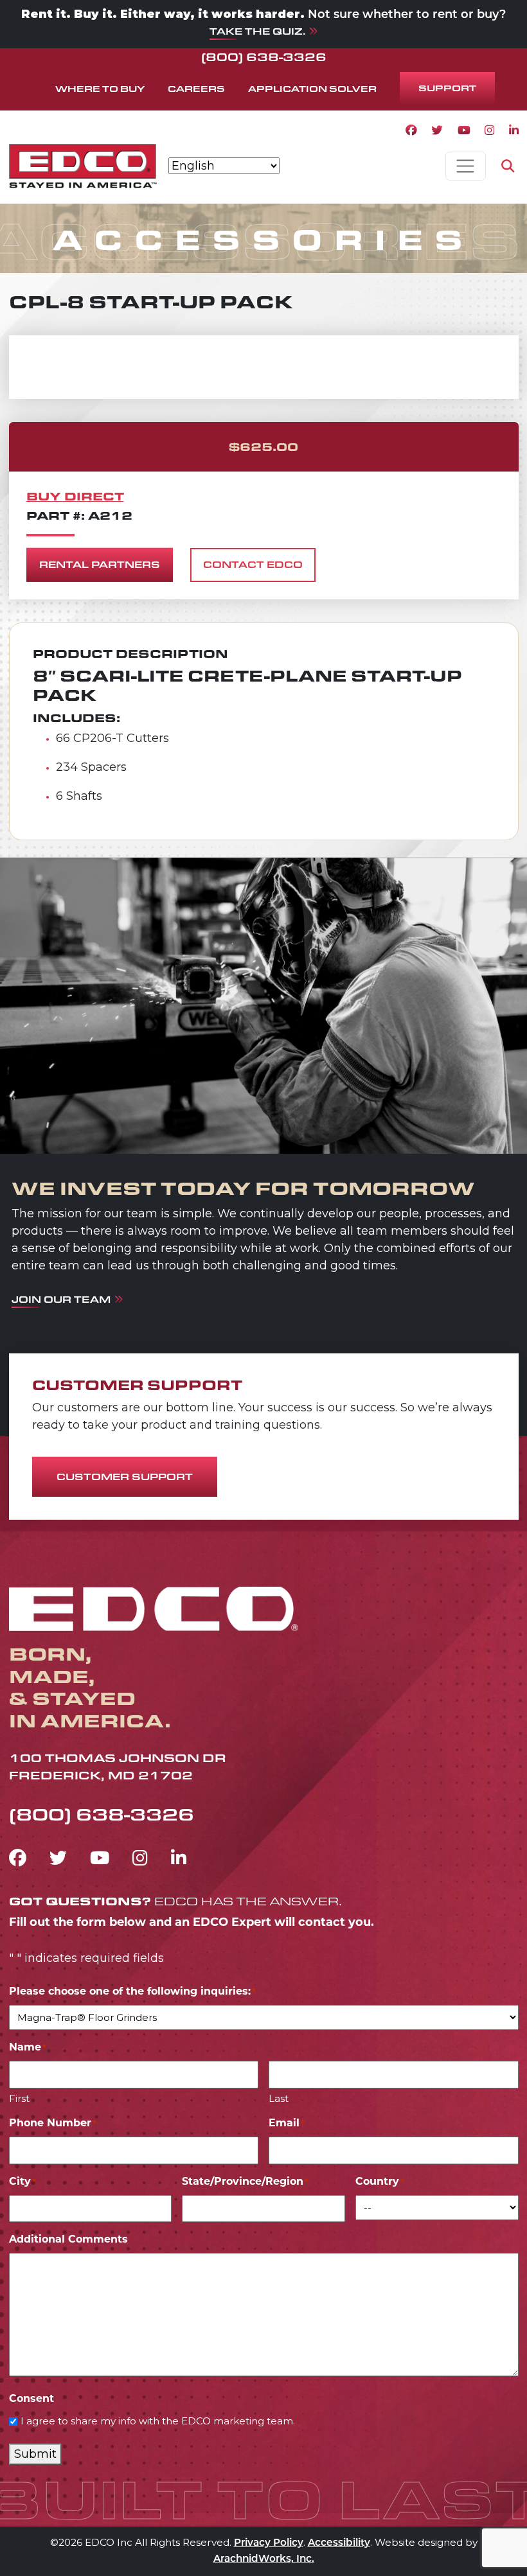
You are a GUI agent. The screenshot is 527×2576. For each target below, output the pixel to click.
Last (279, 2098)
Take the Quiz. (258, 31)
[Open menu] (466, 166)
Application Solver (312, 88)
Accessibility (339, 2544)
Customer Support (125, 1477)
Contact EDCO (253, 564)
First (19, 2098)
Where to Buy (100, 88)
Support (447, 88)
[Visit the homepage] (154, 1607)
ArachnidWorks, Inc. (264, 2560)
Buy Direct (75, 496)
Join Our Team (61, 1299)
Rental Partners (100, 564)
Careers (196, 88)
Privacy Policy (269, 2544)
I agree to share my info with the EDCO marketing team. (158, 2421)
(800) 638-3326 (264, 57)
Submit (35, 2454)
